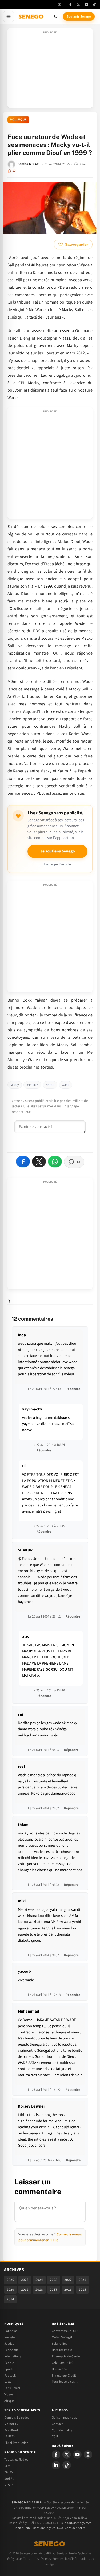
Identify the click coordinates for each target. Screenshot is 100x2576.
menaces (32, 1085)
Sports (9, 2369)
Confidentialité (75, 2528)
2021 (82, 2280)
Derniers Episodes (17, 2418)
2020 (10, 2290)
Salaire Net (59, 2344)
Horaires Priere (62, 2350)
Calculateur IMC (63, 2363)
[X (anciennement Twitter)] (78, 5)
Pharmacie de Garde (66, 2356)
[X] (67, 2454)
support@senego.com (76, 2523)
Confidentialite (62, 2430)
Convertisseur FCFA (65, 2331)
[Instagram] (88, 2454)
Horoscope (59, 2369)
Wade (66, 1085)
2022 (68, 2280)
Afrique (9, 2401)
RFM (7, 2466)
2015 (82, 2290)
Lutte (8, 2382)
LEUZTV (10, 2436)
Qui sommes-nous (64, 2418)
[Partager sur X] (39, 1162)
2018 (39, 2290)
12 (14, 171)
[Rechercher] (56, 16)
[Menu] (9, 16)
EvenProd (11, 2430)
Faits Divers (12, 2388)
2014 (10, 2299)
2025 (25, 2280)
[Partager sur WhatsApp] (55, 1162)
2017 (54, 2290)
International (13, 2356)
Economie (11, 2350)
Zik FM (9, 2472)
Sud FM (9, 2479)
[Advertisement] (50, 70)
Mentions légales (44, 2528)
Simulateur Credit (64, 2376)
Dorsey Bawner (31, 2106)
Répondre (73, 1389)
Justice (9, 2344)
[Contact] (59, 5)
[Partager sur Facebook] (23, 1162)
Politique (18, 120)
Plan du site (23, 2528)
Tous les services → (65, 2382)
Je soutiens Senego (57, 851)
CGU (55, 2436)
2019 (25, 2290)
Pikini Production (16, 2443)
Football (10, 2376)
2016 (68, 2290)
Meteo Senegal (62, 2337)
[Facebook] (70, 5)
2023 (54, 2280)
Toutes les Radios (16, 2460)
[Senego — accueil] (31, 16)
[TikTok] (94, 5)
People (9, 2363)
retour (50, 1085)
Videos (9, 2394)
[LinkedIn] (56, 2465)
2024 (39, 2280)
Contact (57, 2424)
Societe (9, 2337)
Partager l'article (57, 864)
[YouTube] (86, 5)
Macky (15, 1085)
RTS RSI (10, 2485)
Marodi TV (11, 2424)
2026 (10, 2280)
